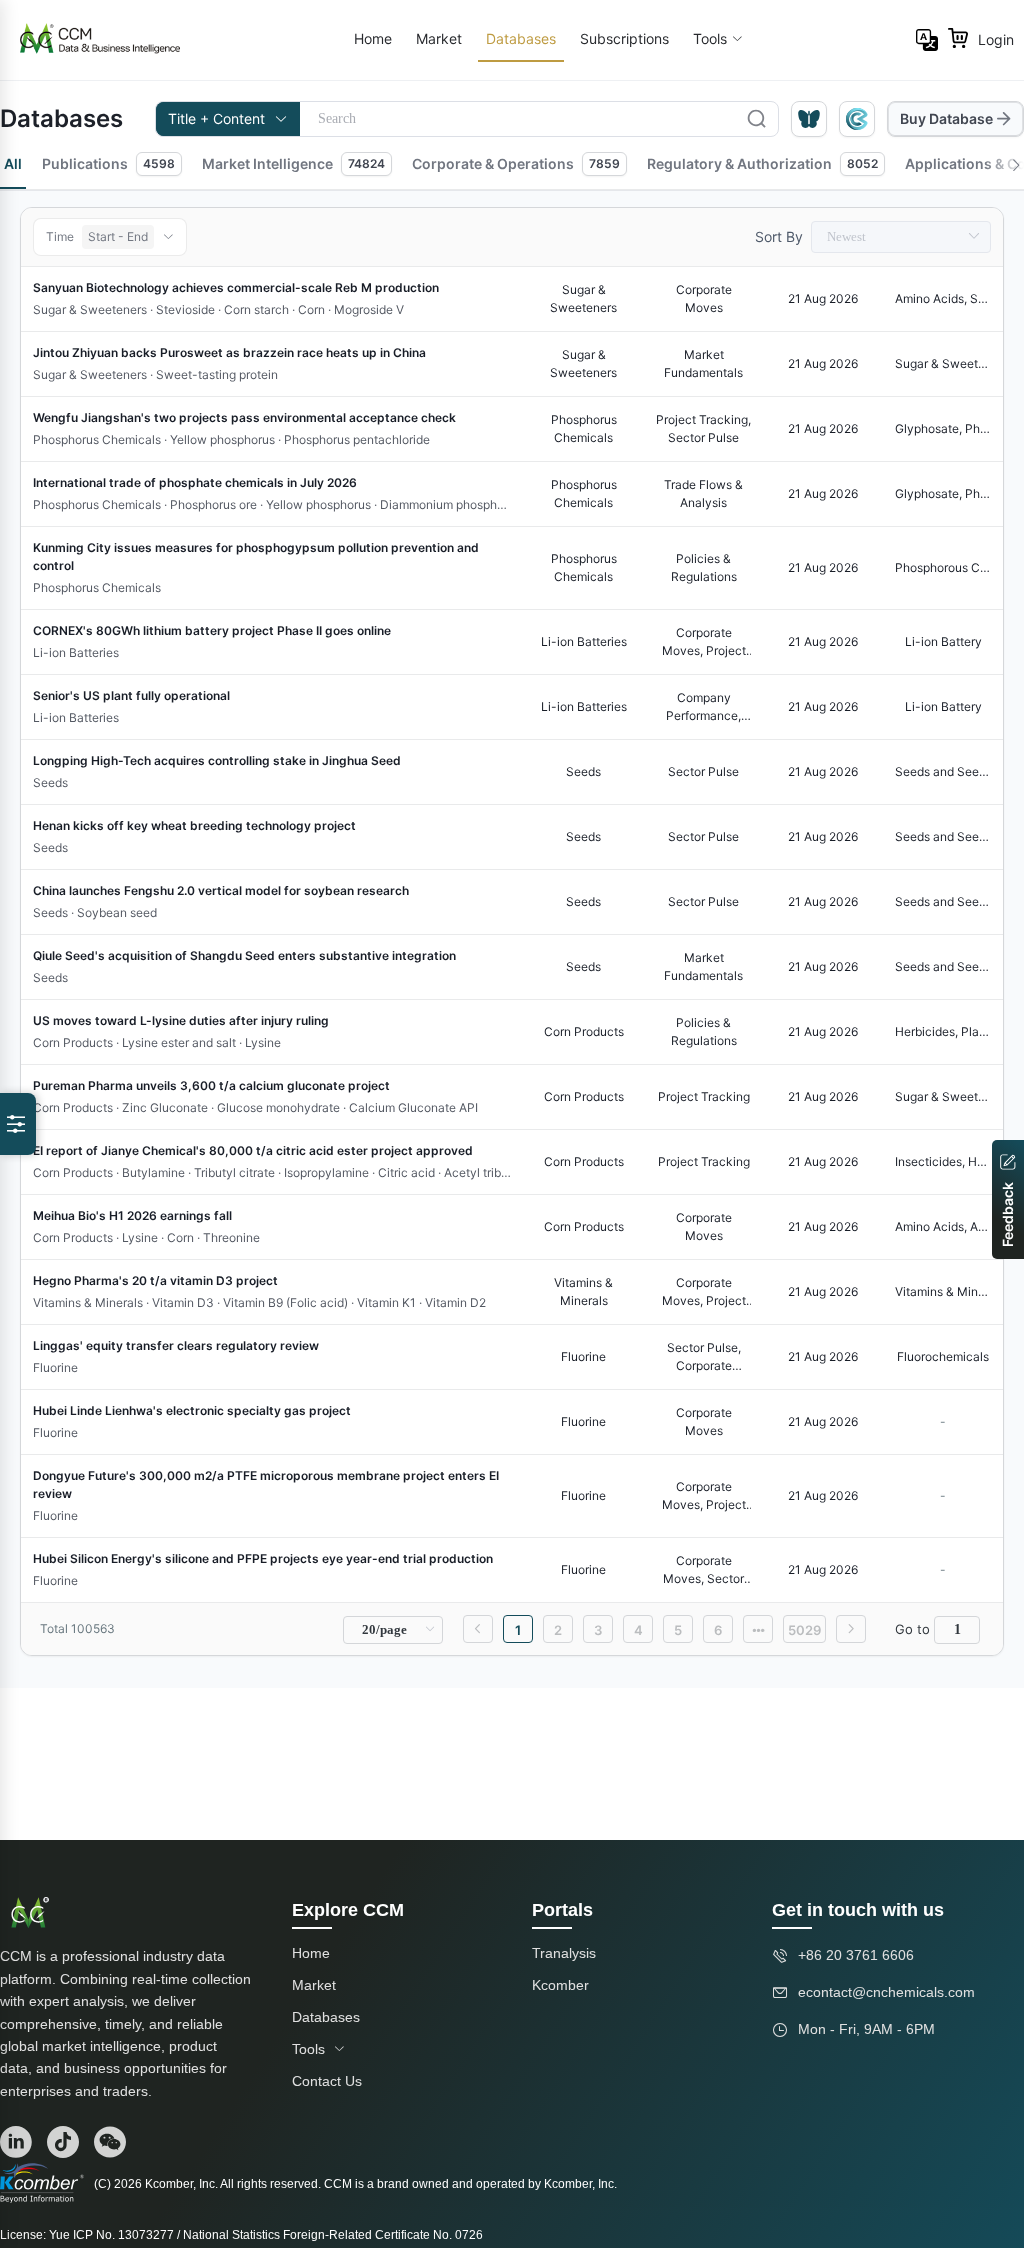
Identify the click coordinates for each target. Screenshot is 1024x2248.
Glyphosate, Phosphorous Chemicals (943, 428)
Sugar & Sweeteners (943, 363)
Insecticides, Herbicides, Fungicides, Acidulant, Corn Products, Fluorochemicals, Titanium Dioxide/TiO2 (943, 1161)
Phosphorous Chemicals (943, 567)
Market (439, 38)
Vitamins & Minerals (943, 1291)
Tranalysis (564, 1953)
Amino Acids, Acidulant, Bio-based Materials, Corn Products (943, 1226)
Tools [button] (710, 38)
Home (373, 38)
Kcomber (560, 1985)
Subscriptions (624, 38)
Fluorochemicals (943, 1356)
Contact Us (327, 2081)
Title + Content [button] (216, 118)
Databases (521, 38)
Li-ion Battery (943, 641)
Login (996, 39)
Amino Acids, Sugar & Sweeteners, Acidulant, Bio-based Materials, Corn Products (943, 298)
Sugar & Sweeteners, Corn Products (943, 1096)
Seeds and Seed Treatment (943, 771)
